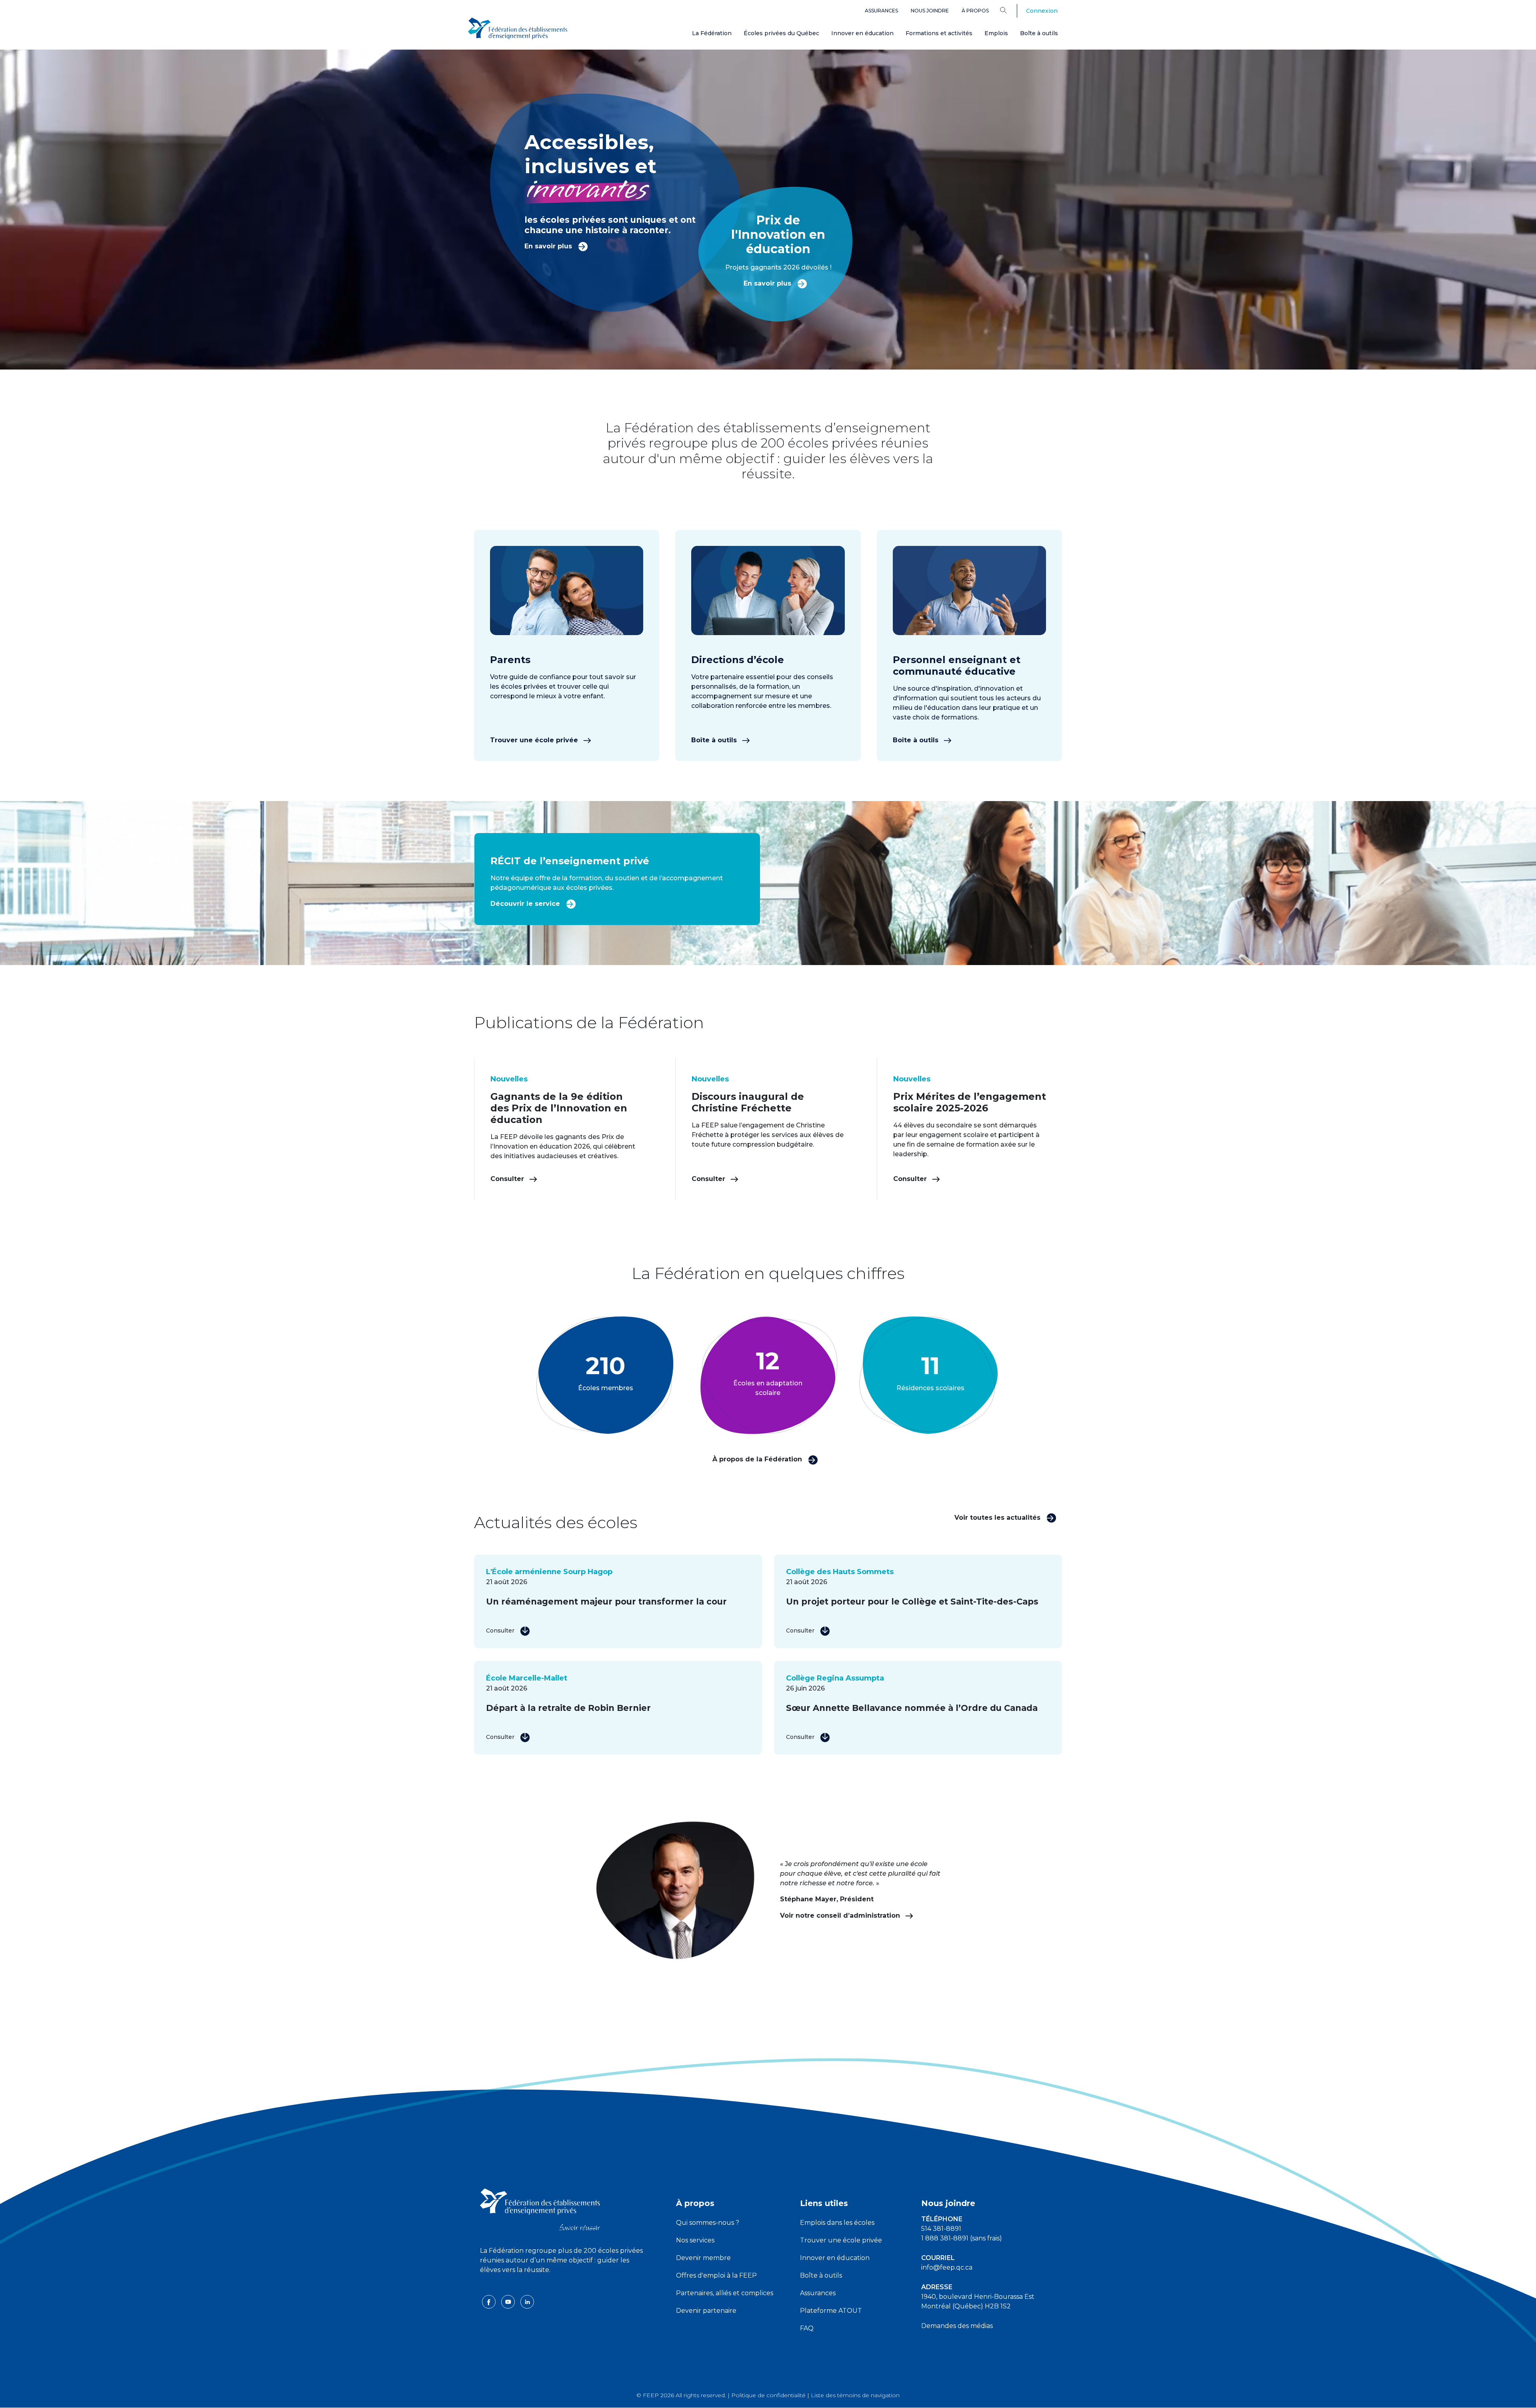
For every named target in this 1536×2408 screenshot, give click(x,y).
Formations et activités (939, 33)
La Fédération (712, 33)
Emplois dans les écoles (837, 2223)
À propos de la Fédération (758, 1459)
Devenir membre (703, 2258)
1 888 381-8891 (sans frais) (962, 2238)
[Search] (1009, 10)
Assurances (881, 11)
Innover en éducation (862, 33)
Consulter (508, 1179)
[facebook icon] (490, 2301)
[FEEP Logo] (518, 29)
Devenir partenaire (706, 2311)
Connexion (1042, 11)
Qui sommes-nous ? (708, 2223)
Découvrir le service (526, 904)
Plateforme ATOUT (831, 2311)
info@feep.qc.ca (947, 2267)
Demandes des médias (957, 2326)
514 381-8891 (941, 2229)
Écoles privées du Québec (781, 33)
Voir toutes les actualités (998, 1518)
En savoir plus (549, 246)
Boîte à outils (1039, 33)
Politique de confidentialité (768, 2395)
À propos (975, 11)
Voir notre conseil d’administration (841, 1915)
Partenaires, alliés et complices (725, 2293)
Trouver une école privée (535, 740)
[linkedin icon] (527, 2301)
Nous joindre (930, 11)
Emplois (996, 33)
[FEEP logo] (540, 2209)
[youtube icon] (509, 2301)
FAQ (807, 2328)
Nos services (695, 2240)
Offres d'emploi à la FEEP (716, 2275)
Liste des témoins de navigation (855, 2395)
